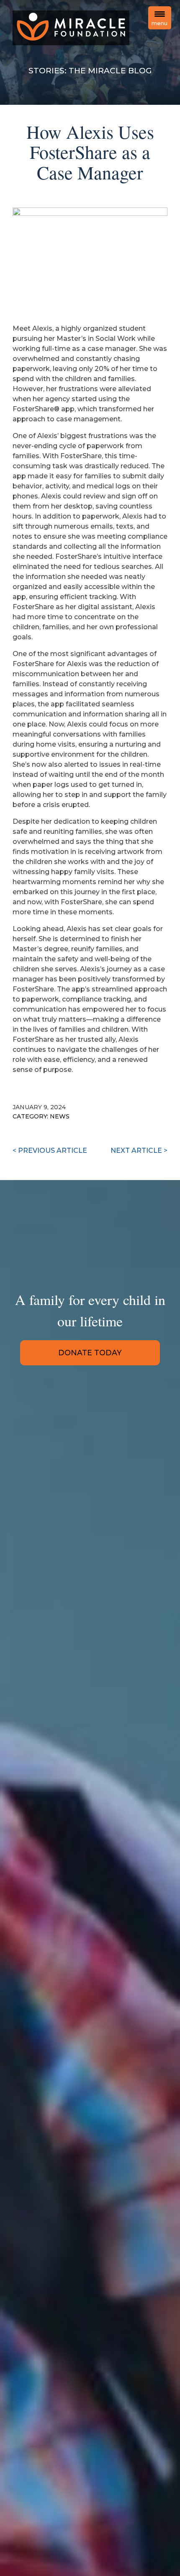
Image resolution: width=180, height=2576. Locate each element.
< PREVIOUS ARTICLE (50, 1151)
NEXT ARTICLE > (139, 1151)
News (60, 1116)
